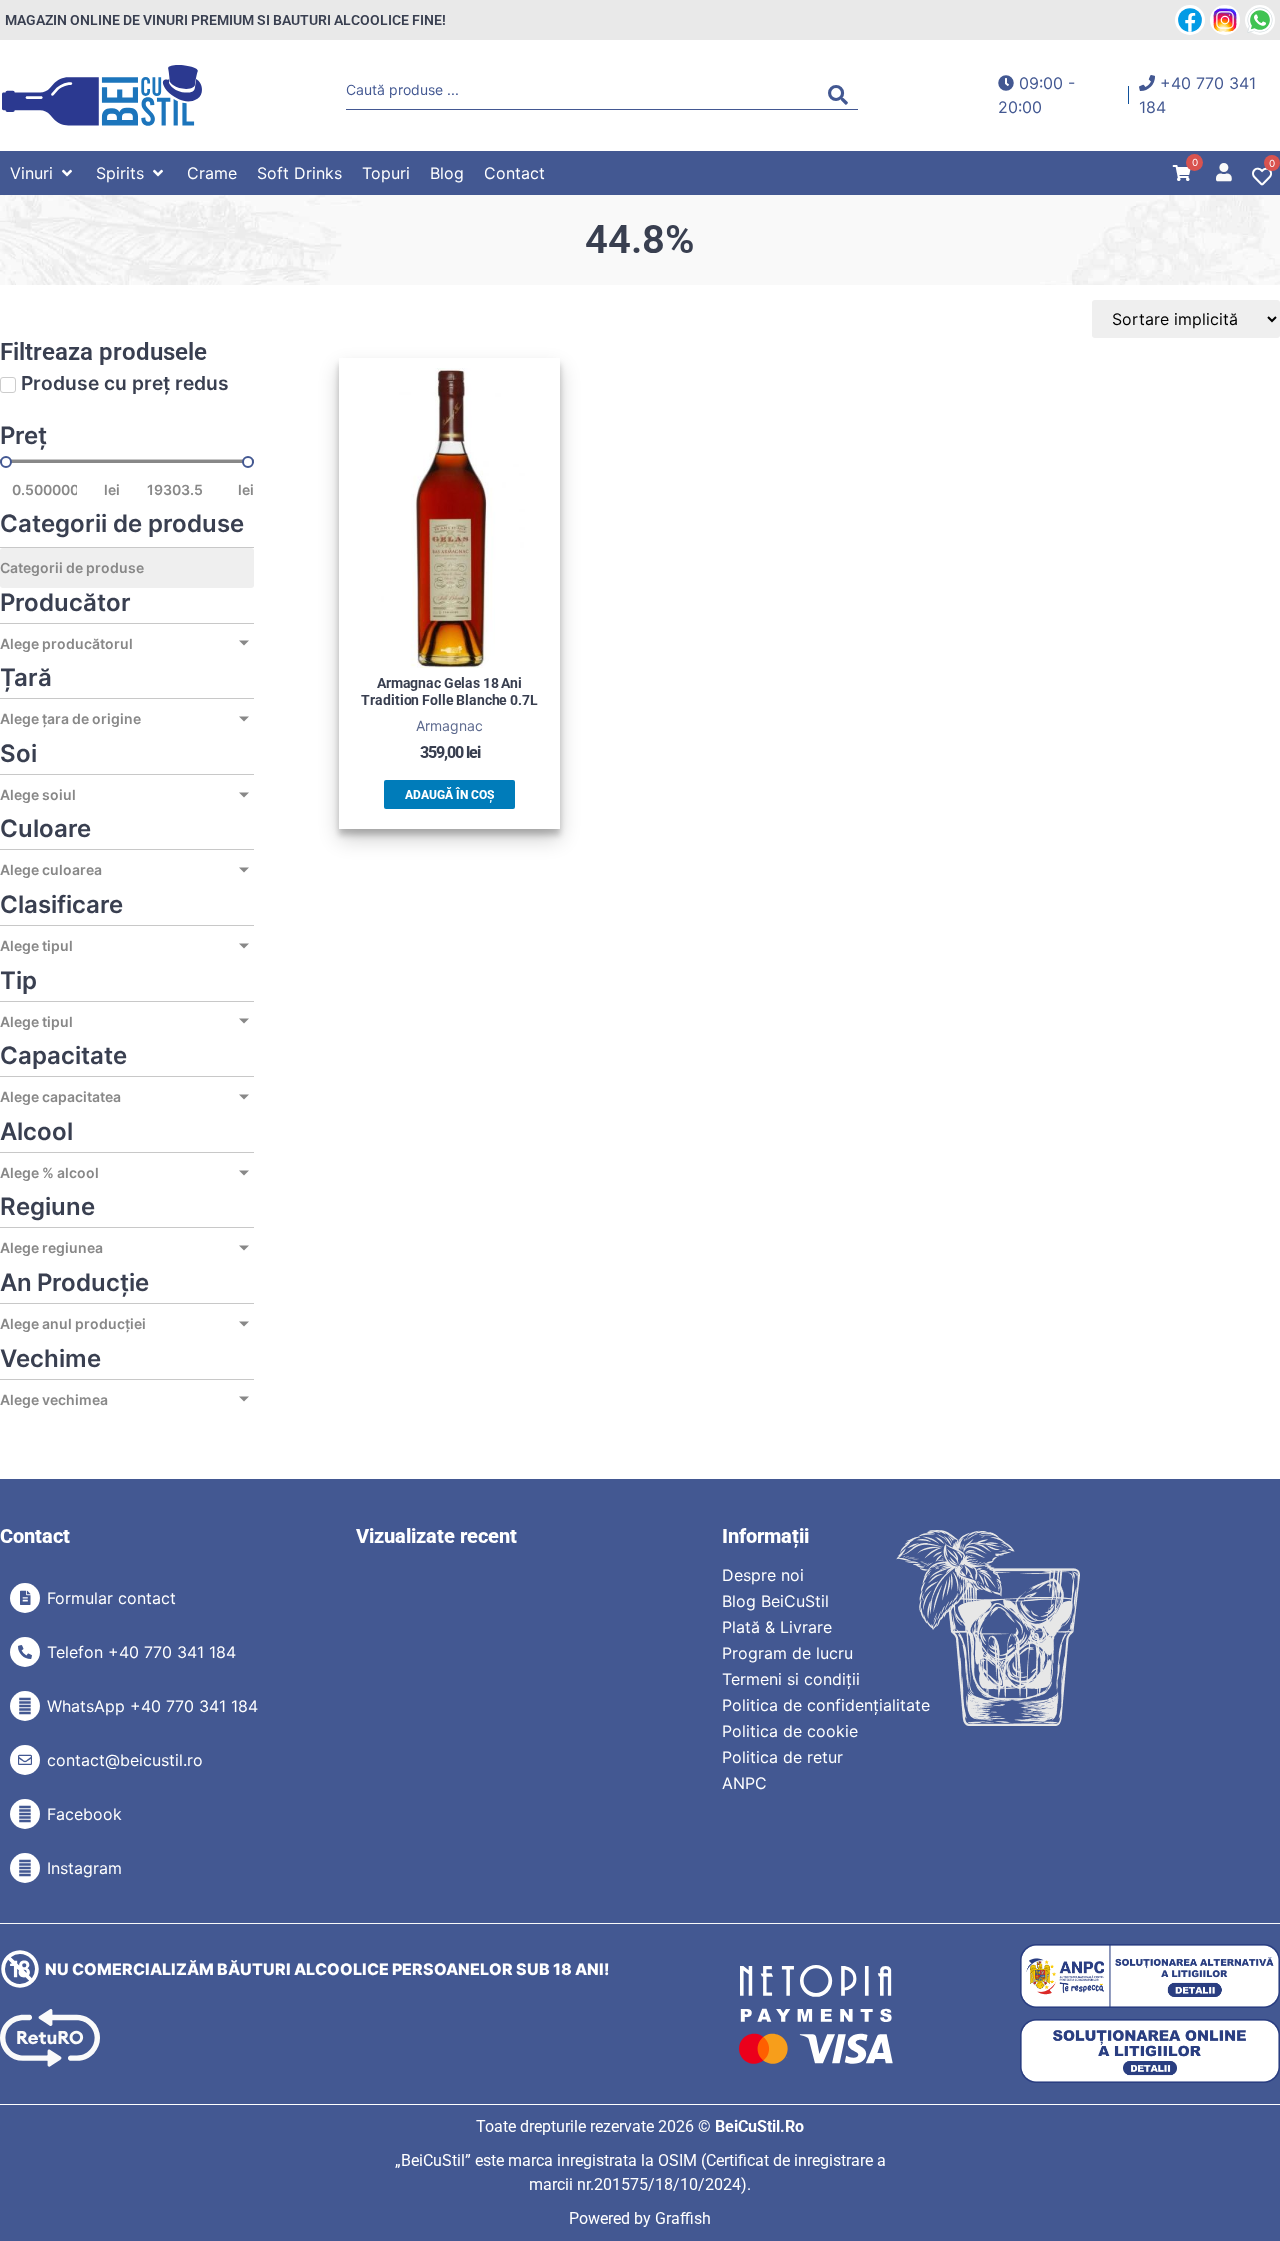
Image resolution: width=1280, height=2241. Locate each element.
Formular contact (111, 1598)
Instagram (84, 1868)
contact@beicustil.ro (125, 1760)
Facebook (84, 1814)
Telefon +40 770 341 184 (141, 1652)
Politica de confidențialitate (826, 1705)
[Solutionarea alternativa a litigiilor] (1150, 1976)
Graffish (683, 2218)
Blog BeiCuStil (775, 1601)
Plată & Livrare (777, 1627)
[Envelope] (25, 1760)
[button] (43, 173)
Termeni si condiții (791, 1679)
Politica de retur (782, 1757)
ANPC (744, 1783)
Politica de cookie (790, 1731)
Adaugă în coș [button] (449, 795)
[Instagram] (25, 1868)
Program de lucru (787, 1653)
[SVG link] (102, 95)
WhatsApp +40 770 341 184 (152, 1706)
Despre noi (763, 1575)
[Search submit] (843, 95)
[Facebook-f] (25, 1814)
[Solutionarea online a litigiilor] (1150, 2051)
